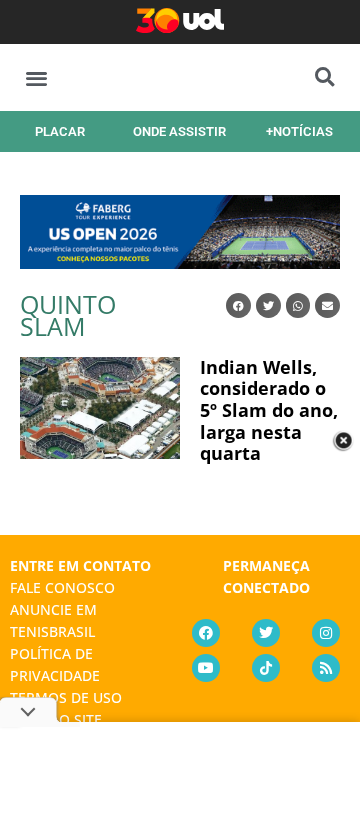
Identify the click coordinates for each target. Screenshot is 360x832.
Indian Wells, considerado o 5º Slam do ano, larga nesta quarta (269, 410)
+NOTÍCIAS (299, 131)
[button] (36, 77)
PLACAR (60, 131)
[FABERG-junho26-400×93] (180, 262)
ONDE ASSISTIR (179, 131)
